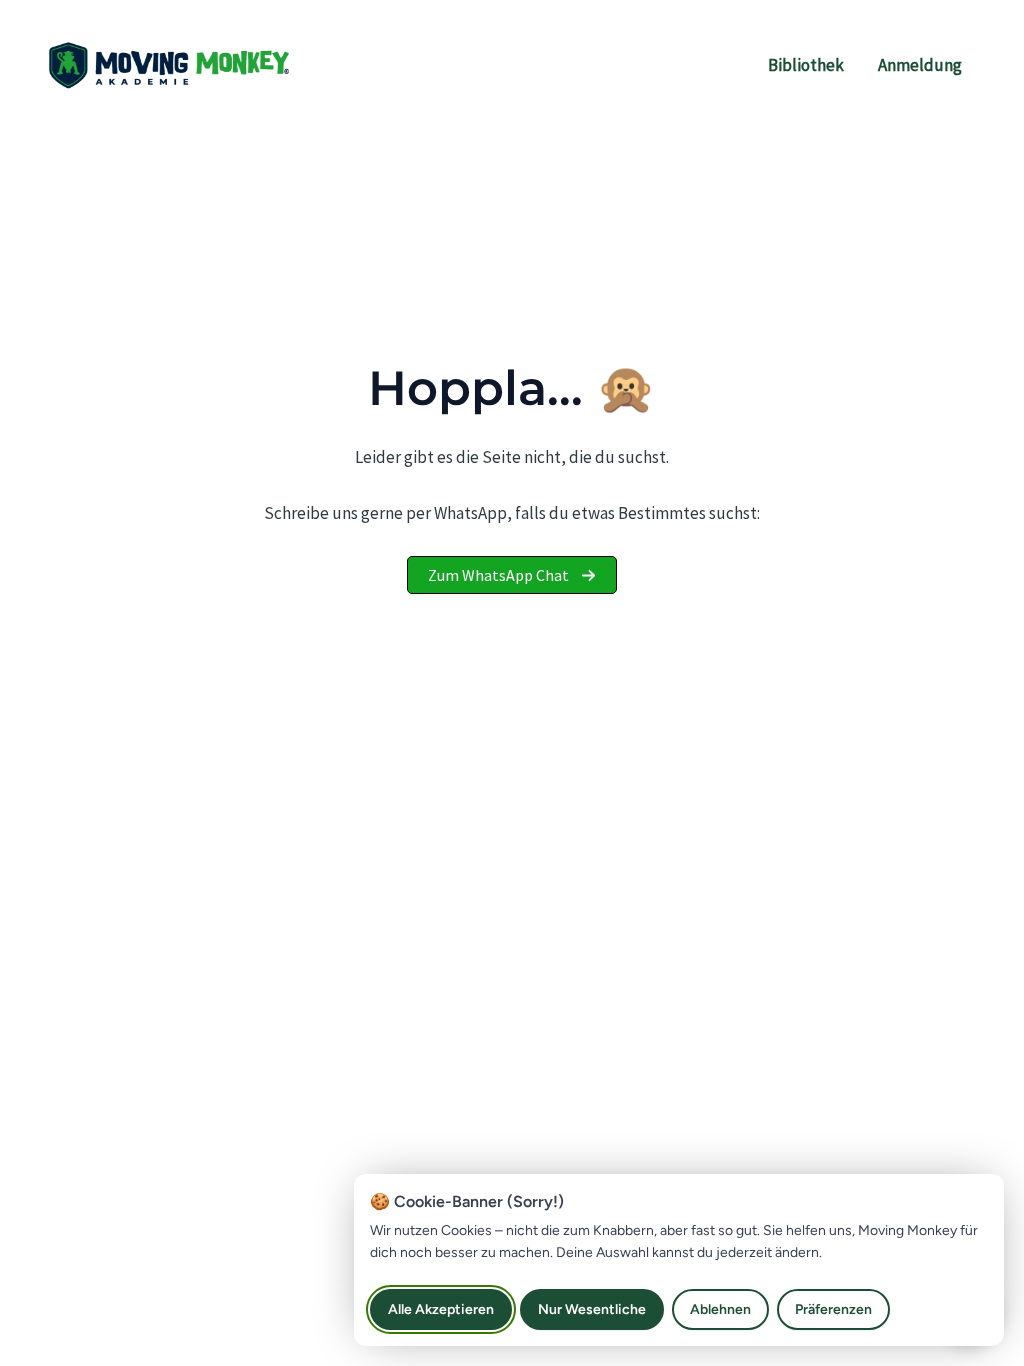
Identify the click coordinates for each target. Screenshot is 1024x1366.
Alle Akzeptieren (441, 1309)
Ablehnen (720, 1309)
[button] (512, 575)
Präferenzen (833, 1309)
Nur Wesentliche (592, 1309)
